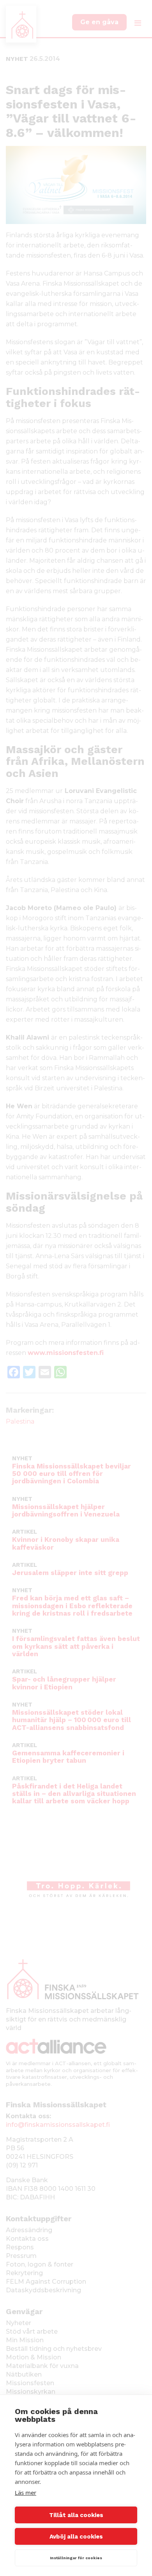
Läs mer (26, 2492)
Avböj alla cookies (76, 2537)
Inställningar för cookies (76, 2558)
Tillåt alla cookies (76, 2515)
